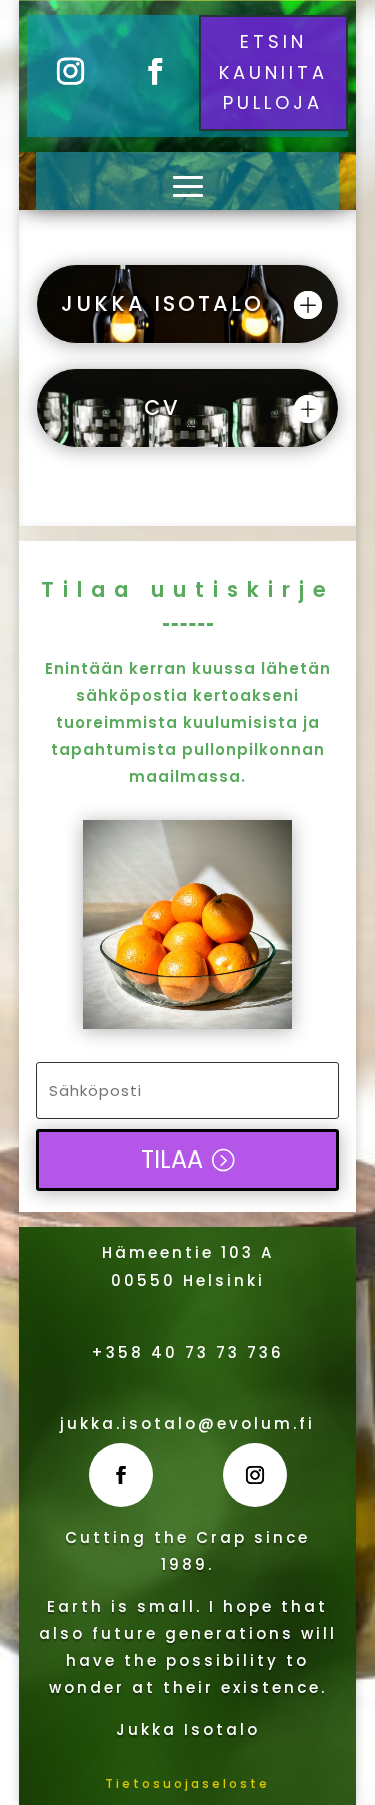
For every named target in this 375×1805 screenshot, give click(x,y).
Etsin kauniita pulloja (273, 72)
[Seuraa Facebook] (156, 72)
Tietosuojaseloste (187, 1783)
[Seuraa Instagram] (70, 72)
